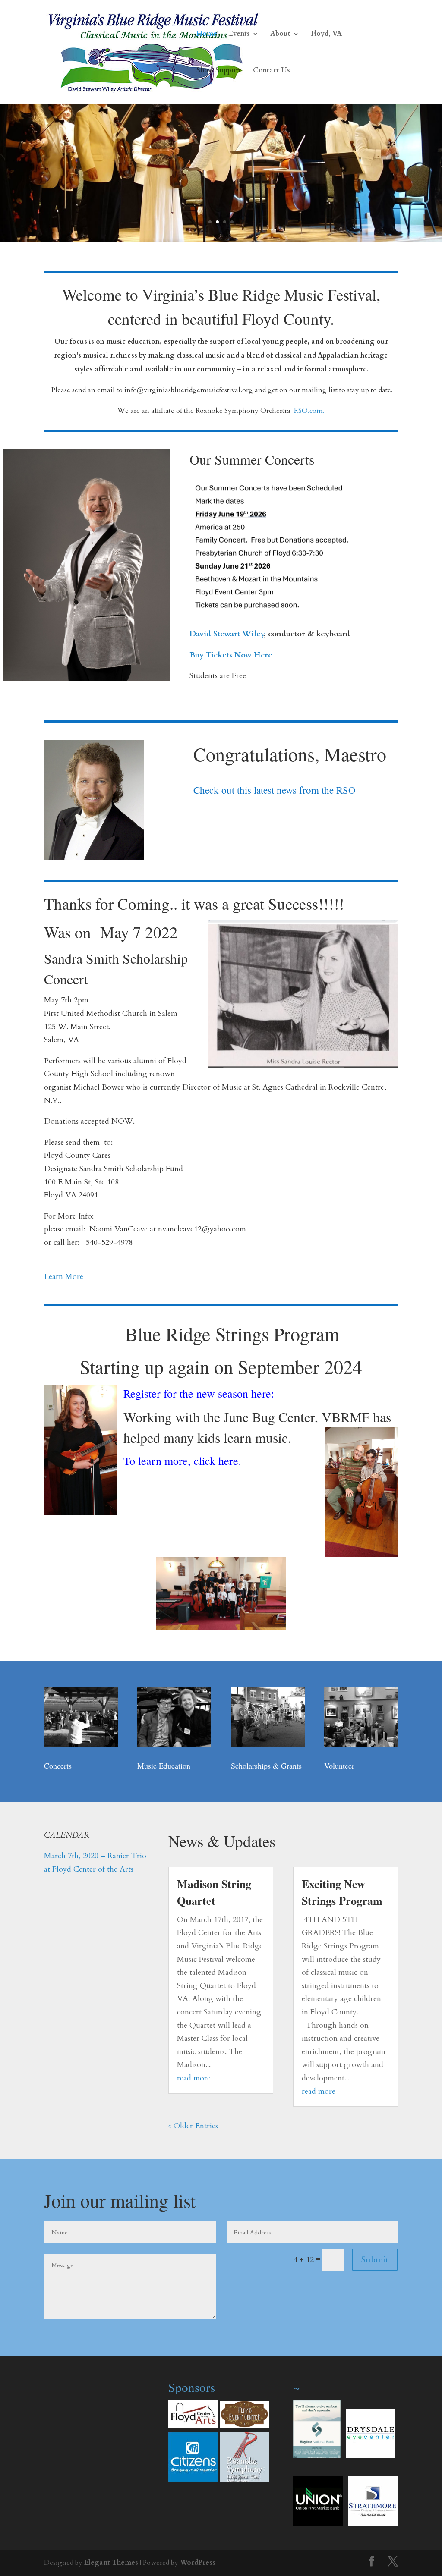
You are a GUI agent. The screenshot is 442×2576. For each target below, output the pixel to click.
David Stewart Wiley (227, 634)
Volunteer (339, 1766)
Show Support (219, 71)
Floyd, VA (326, 35)
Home (207, 35)
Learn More (64, 1277)
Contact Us (272, 71)
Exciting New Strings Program (342, 1892)
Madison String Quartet (214, 1892)
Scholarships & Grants (266, 1766)
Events (239, 35)
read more (194, 2078)
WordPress (198, 2563)
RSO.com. (309, 411)
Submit (375, 2260)
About (280, 35)
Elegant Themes (111, 2563)
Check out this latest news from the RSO (275, 790)
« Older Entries (193, 2126)
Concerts (58, 1766)
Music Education (164, 1766)
